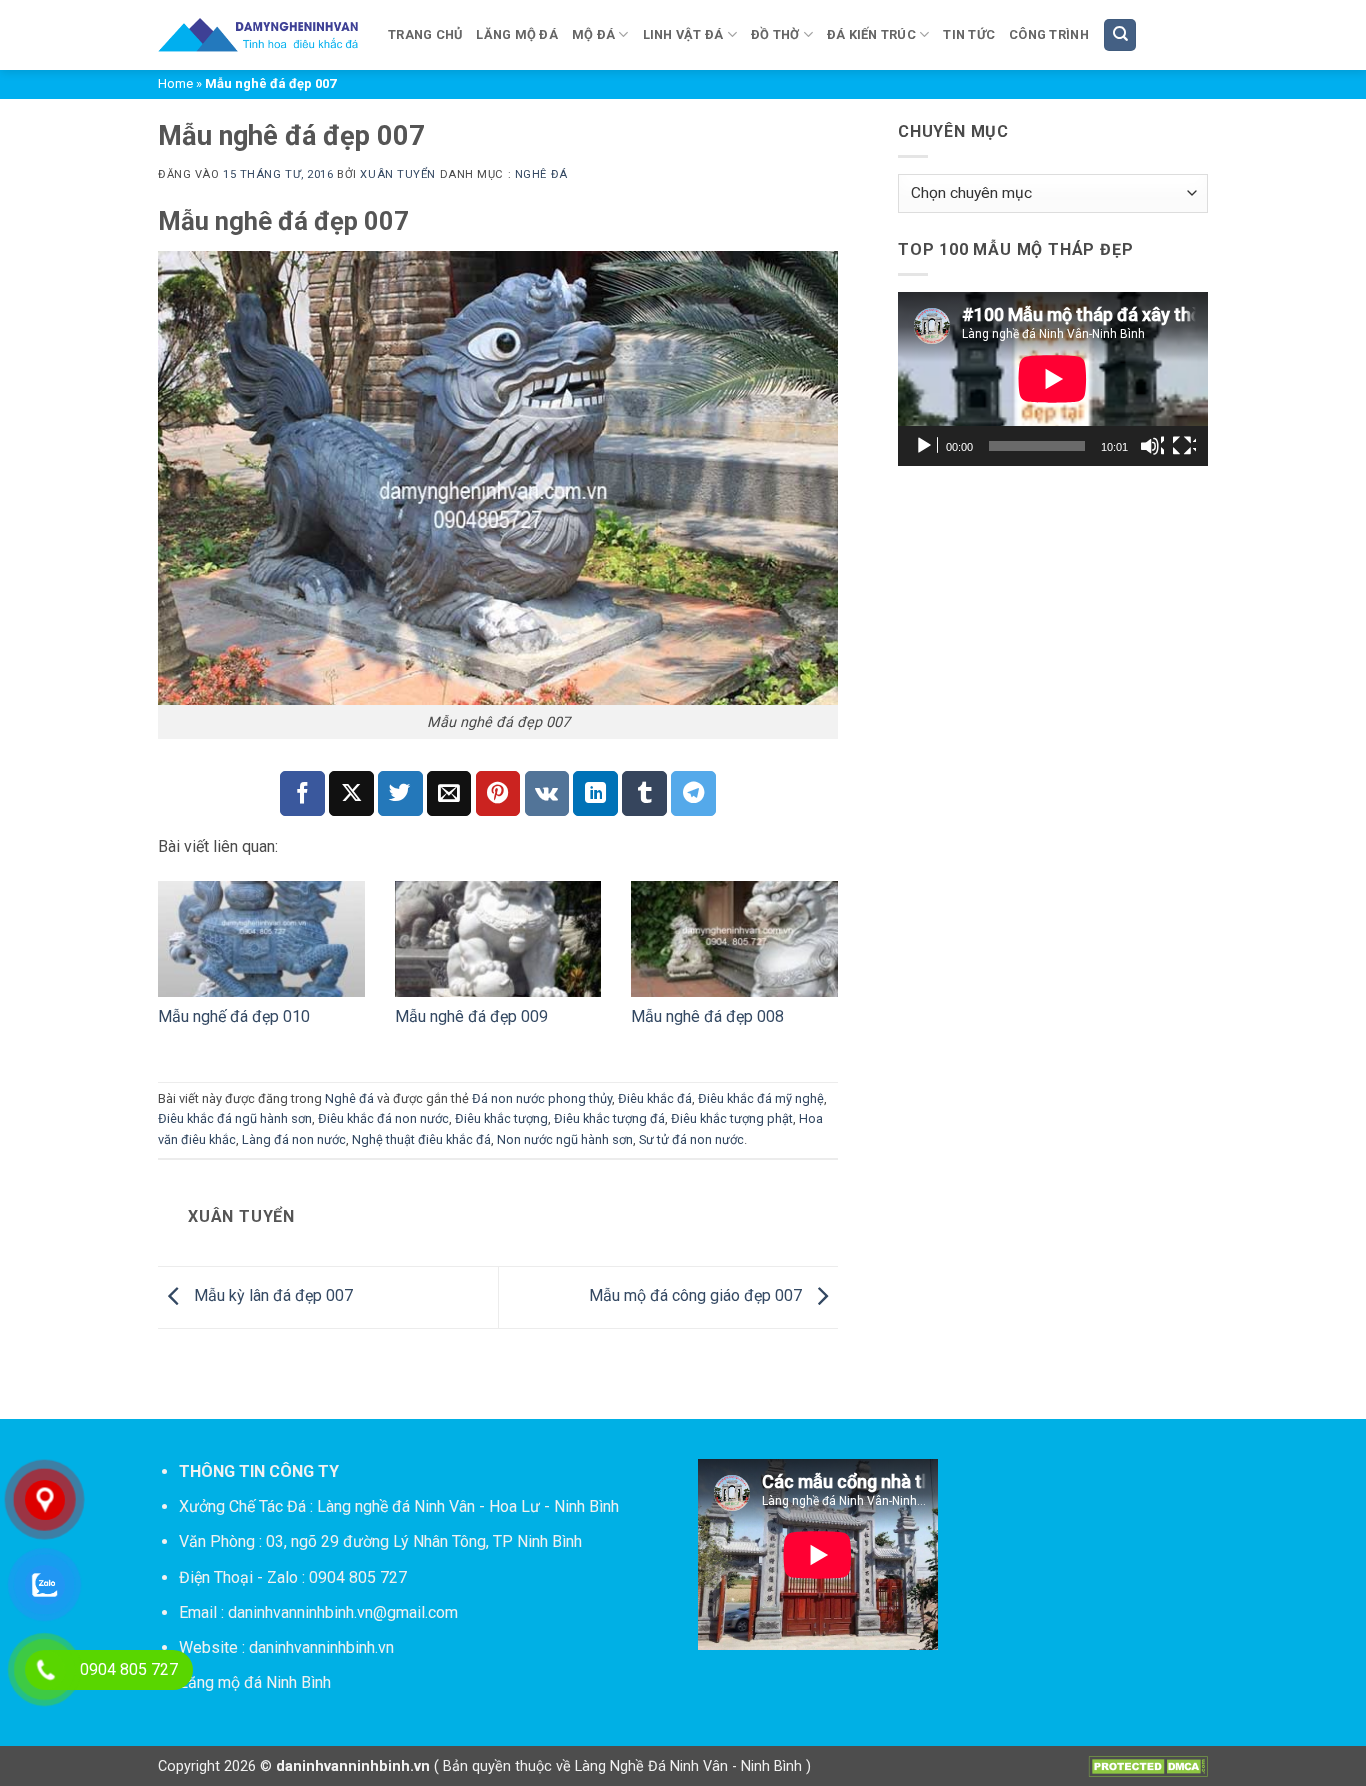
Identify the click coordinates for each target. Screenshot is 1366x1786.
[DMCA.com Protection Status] (1148, 1765)
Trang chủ (425, 34)
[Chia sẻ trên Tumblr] (644, 793)
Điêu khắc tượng (501, 1118)
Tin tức (969, 34)
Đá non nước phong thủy (542, 1098)
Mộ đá (593, 34)
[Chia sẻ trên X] (351, 793)
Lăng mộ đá (517, 34)
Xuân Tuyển (398, 174)
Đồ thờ (775, 34)
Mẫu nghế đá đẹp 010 (234, 1016)
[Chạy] (926, 446)
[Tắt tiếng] (1152, 446)
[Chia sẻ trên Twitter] (400, 793)
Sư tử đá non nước (691, 1139)
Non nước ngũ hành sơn (565, 1139)
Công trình (1049, 34)
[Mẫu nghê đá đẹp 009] (498, 939)
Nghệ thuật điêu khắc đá (421, 1139)
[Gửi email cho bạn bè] (449, 793)
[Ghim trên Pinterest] (498, 793)
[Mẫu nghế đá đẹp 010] (261, 939)
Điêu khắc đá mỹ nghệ (761, 1098)
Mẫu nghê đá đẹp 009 (471, 1016)
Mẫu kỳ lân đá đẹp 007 (271, 1296)
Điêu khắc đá (655, 1098)
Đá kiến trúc (871, 34)
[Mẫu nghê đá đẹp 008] (734, 939)
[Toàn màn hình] (1184, 446)
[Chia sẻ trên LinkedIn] (595, 793)
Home (175, 83)
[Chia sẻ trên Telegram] (693, 793)
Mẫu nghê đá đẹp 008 (707, 1016)
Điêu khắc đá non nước (383, 1118)
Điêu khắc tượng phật (732, 1118)
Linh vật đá (683, 34)
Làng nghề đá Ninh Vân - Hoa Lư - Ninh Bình (468, 1506)
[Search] (1120, 35)
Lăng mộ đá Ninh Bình (255, 1682)
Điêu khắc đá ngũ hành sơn (235, 1118)
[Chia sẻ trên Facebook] (302, 793)
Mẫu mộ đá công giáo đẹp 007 (697, 1296)
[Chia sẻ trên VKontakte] (547, 793)
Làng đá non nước (294, 1139)
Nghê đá (541, 174)
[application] (1053, 379)
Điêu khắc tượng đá (609, 1118)
